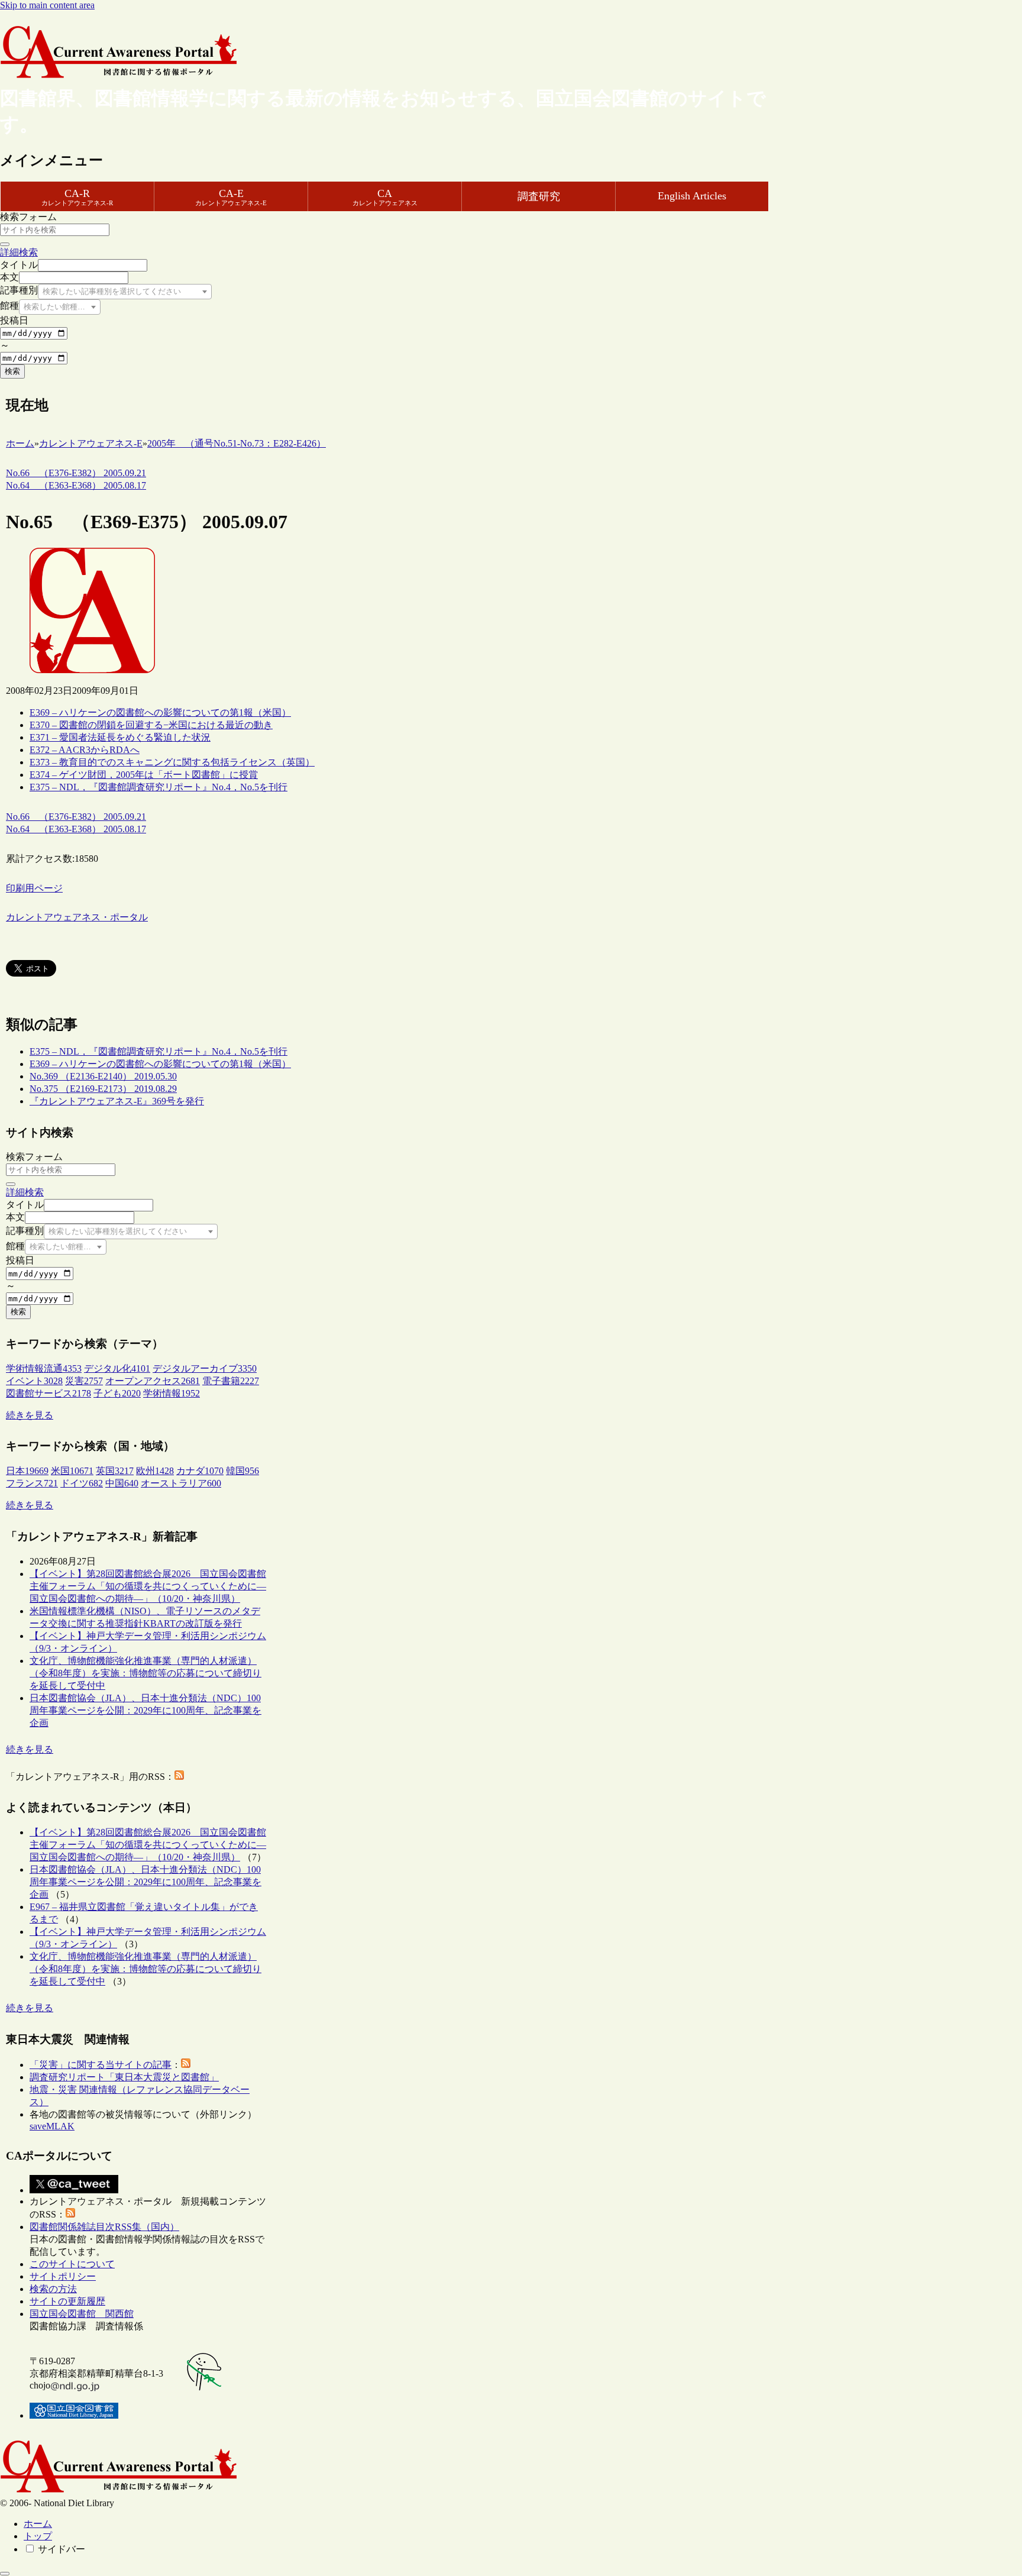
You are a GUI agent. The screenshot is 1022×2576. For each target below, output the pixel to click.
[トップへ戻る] (5, 2574)
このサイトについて (72, 2264)
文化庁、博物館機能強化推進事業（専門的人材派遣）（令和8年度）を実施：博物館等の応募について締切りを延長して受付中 (145, 1673)
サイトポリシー (63, 2276)
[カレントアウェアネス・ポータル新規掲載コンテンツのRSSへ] (70, 2214)
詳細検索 (19, 252)
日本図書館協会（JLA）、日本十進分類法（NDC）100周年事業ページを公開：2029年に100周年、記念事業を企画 (145, 1710)
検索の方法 (53, 2289)
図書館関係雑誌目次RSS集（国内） (104, 2227)
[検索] (5, 244)
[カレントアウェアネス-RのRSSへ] (179, 1777)
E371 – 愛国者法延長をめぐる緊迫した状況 (120, 737)
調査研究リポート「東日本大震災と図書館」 (124, 2077)
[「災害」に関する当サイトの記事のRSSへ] (186, 2065)
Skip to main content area (47, 5)
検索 (12, 371)
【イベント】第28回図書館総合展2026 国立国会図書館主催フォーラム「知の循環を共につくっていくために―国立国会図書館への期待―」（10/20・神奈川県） (148, 1586)
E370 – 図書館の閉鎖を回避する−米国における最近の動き (151, 725)
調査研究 (539, 196)
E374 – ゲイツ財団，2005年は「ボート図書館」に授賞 (144, 775)
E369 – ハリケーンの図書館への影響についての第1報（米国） (160, 712)
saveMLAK (52, 2126)
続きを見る (30, 1415)
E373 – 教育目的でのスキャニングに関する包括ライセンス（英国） (172, 762)
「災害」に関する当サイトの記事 (101, 2065)
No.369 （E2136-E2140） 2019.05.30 (103, 1076)
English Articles (692, 196)
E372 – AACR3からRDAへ (85, 750)
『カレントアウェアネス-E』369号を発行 (117, 1101)
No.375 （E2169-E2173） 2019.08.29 (103, 1089)
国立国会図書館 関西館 (82, 2314)
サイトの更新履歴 (67, 2301)
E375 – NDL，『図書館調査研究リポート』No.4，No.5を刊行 (159, 787)
